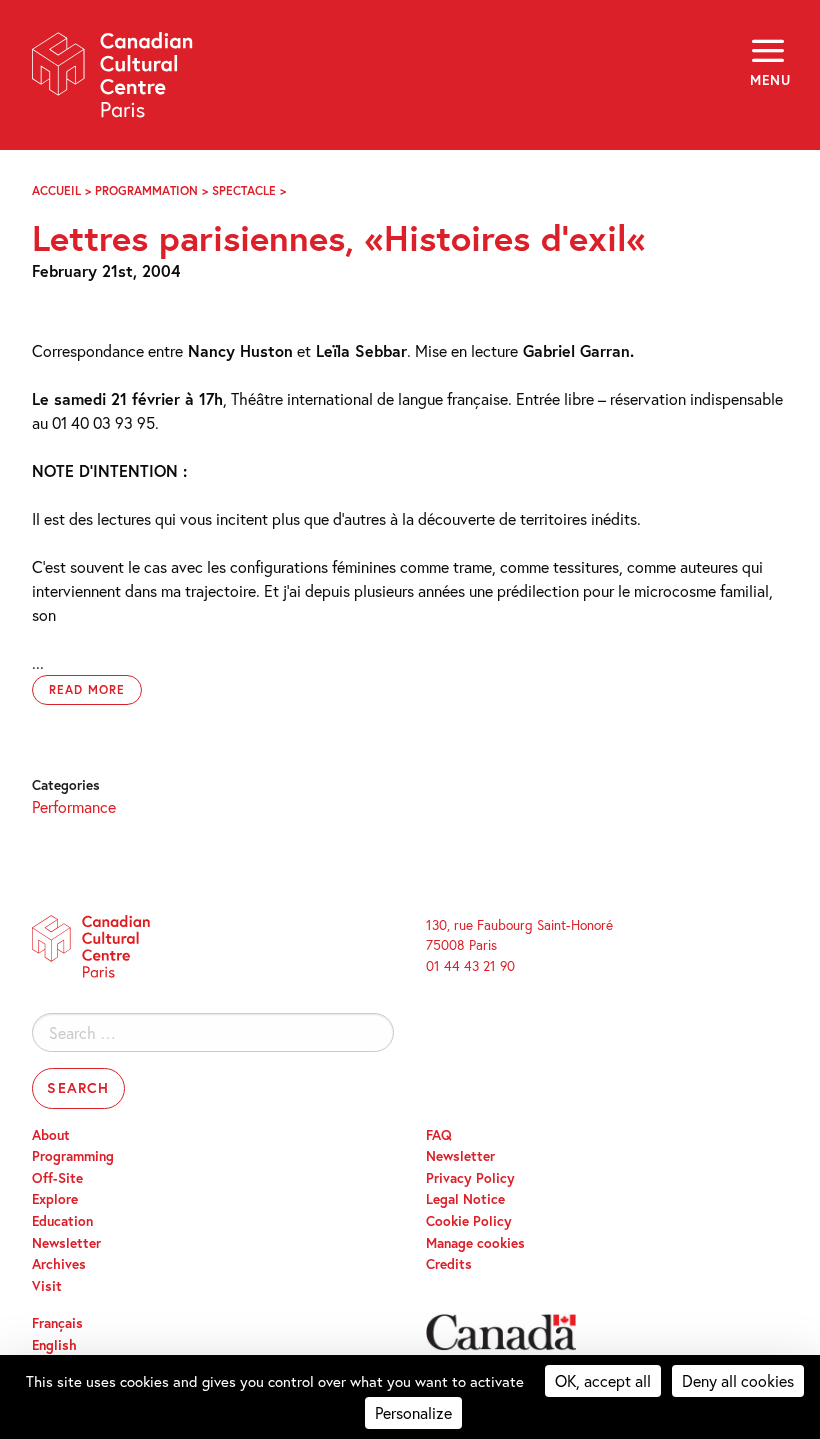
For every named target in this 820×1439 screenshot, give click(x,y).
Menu (769, 80)
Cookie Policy (469, 1221)
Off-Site (57, 1178)
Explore (55, 1199)
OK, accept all (603, 1380)
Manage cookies (475, 1243)
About (51, 1135)
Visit (47, 1286)
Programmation (146, 190)
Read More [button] (87, 689)
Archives (59, 1264)
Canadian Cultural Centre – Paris (113, 81)
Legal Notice (465, 1199)
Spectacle (244, 190)
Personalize (413, 1412)
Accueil (56, 190)
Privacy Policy (470, 1178)
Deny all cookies (738, 1380)
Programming (73, 1156)
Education (62, 1221)
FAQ (439, 1135)
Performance (74, 806)
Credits (449, 1264)
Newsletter (66, 1243)
